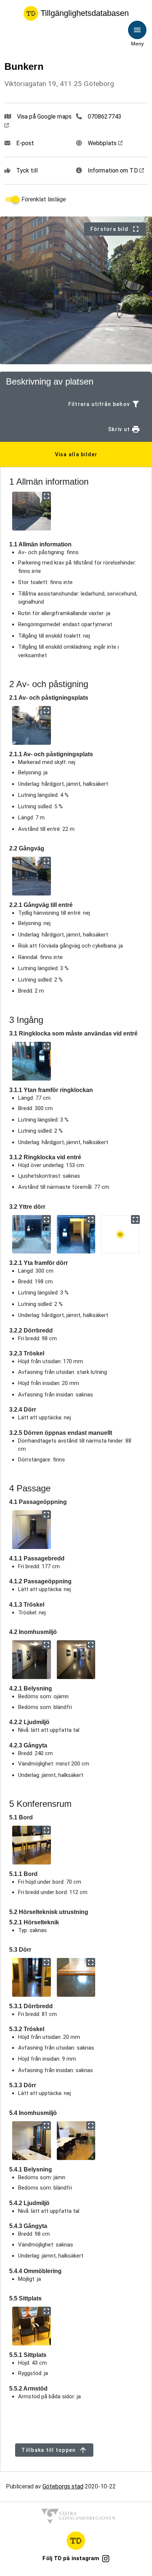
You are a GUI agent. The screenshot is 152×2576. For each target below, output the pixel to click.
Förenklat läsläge (44, 199)
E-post (25, 143)
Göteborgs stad (63, 2486)
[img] (32, 511)
